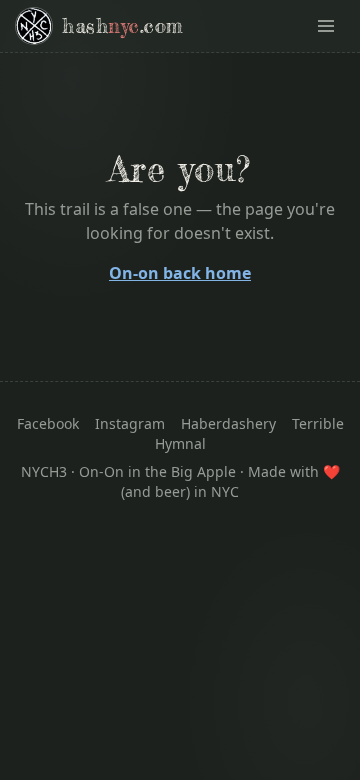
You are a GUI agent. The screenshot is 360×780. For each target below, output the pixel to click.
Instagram (130, 423)
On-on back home (180, 273)
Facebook (48, 423)
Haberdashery (228, 423)
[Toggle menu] (326, 26)
